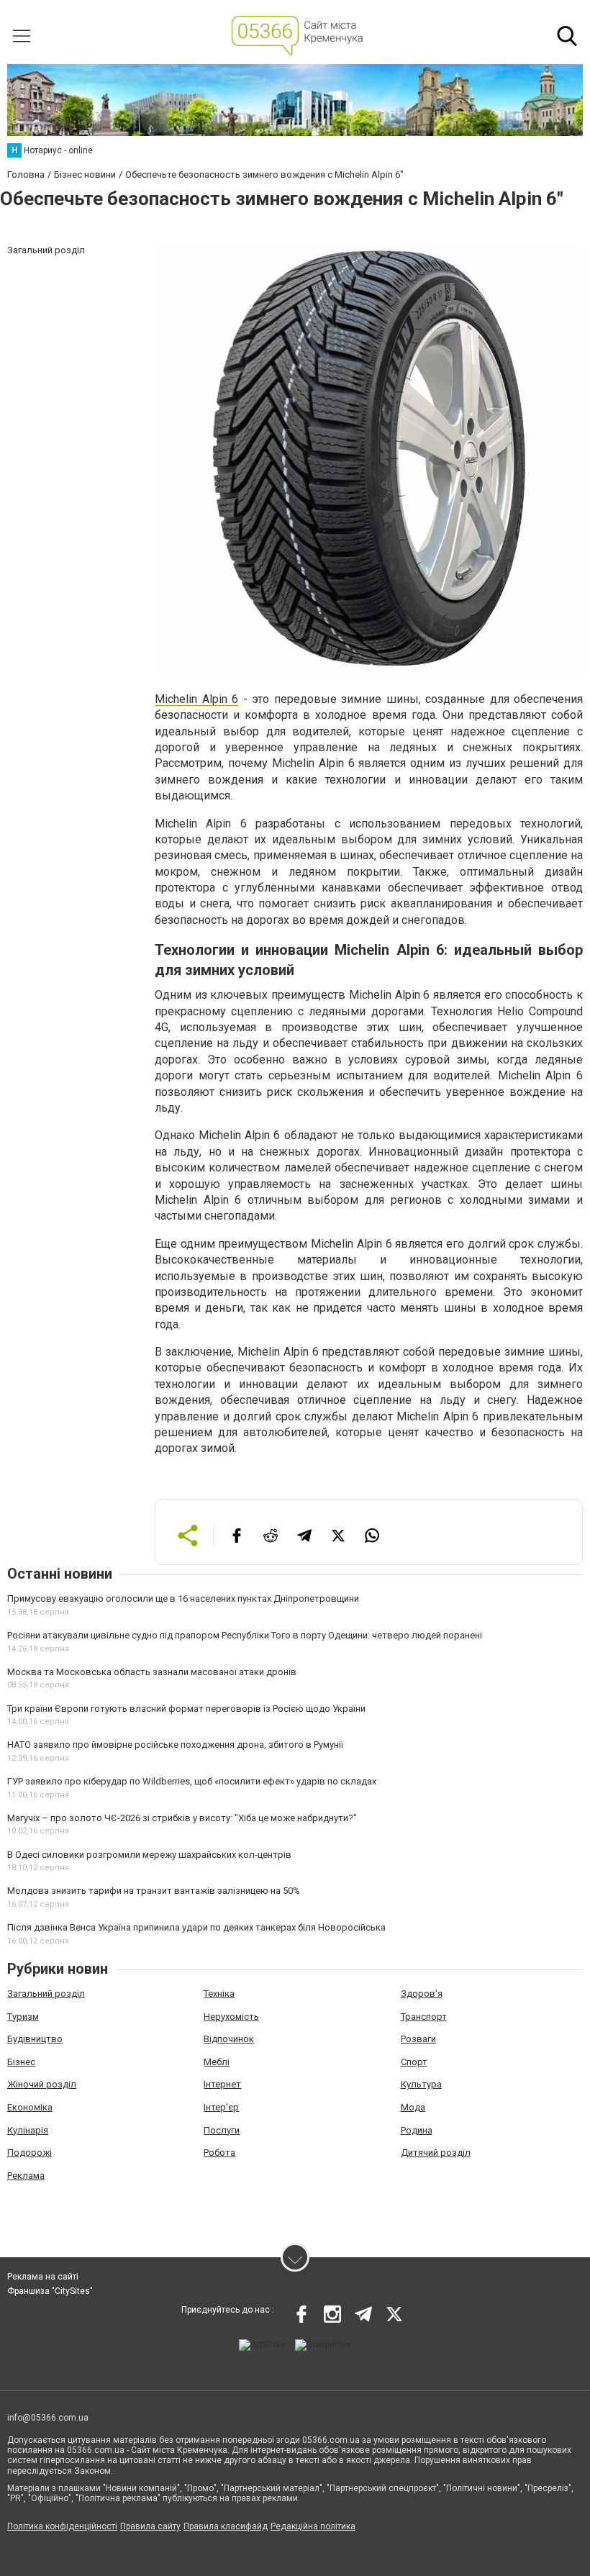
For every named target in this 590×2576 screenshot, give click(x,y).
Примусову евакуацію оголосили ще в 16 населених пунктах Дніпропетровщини (183, 1598)
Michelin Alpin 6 (196, 699)
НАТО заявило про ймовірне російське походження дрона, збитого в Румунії (175, 1745)
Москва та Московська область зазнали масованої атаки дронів (152, 1672)
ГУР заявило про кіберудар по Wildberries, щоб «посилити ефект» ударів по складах (192, 1781)
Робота (219, 2153)
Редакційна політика (313, 2526)
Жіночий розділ (42, 2084)
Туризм (23, 2017)
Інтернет (222, 2084)
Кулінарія (28, 2130)
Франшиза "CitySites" (50, 2291)
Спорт (414, 2062)
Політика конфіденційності (62, 2526)
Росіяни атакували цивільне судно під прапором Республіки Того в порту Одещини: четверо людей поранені (245, 1635)
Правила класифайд (226, 2526)
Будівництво (35, 2039)
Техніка (219, 1994)
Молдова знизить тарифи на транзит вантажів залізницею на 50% (154, 1891)
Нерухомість (231, 2017)
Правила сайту (150, 2526)
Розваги (418, 2039)
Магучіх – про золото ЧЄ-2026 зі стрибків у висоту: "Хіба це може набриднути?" (182, 1818)
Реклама (26, 2176)
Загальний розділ (46, 1994)
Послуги (222, 2130)
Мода (413, 2107)
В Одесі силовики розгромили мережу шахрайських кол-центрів (149, 1855)
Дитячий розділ (436, 2153)
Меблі (217, 2062)
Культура (421, 2084)
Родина (417, 2130)
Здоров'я (422, 1994)
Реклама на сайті (43, 2277)
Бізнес (21, 2062)
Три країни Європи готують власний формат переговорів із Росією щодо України (186, 1709)
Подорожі (29, 2153)
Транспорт (424, 2017)
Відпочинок (229, 2039)
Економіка (30, 2107)
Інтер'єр (221, 2107)
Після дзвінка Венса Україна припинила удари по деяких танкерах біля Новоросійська (196, 1927)
